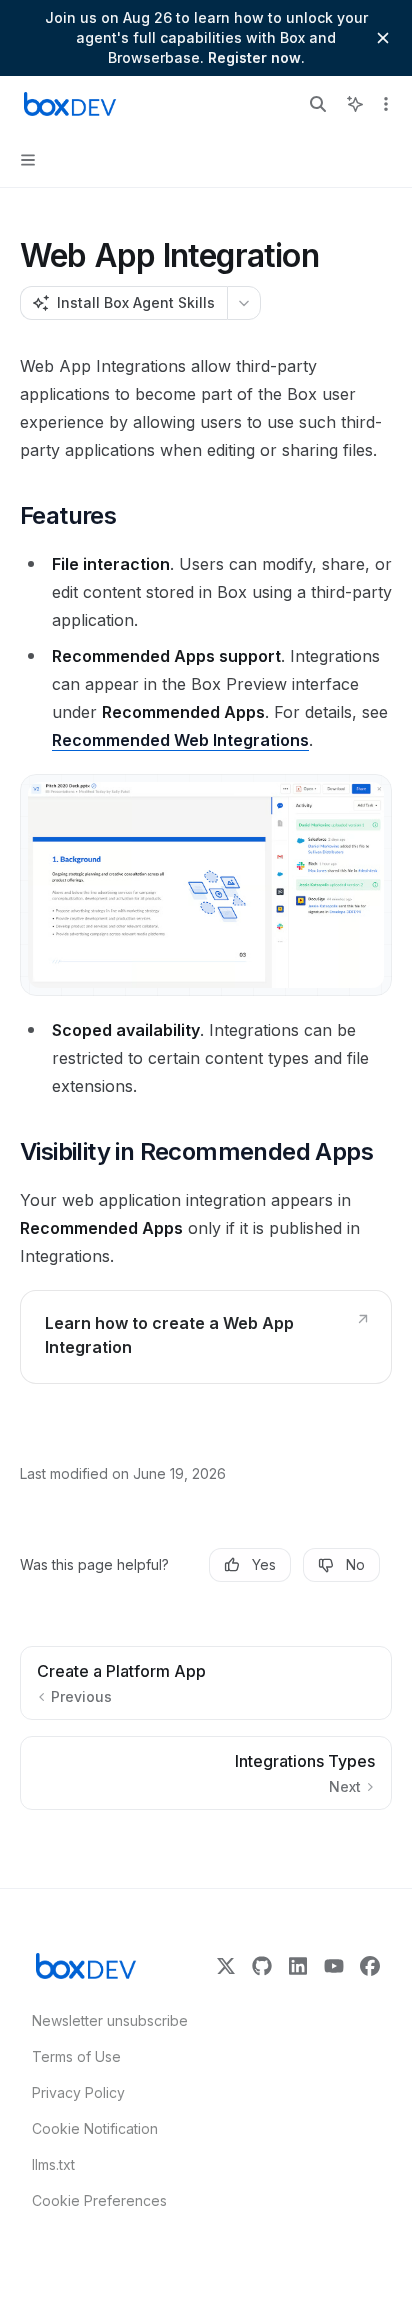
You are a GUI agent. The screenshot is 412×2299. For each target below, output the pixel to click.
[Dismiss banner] (383, 38)
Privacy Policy (78, 2092)
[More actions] (386, 104)
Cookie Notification (95, 2128)
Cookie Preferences (99, 2200)
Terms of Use (76, 2056)
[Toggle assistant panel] (355, 104)
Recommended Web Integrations (180, 740)
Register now (254, 57)
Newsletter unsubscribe (104, 2020)
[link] (206, 1337)
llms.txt (53, 2164)
